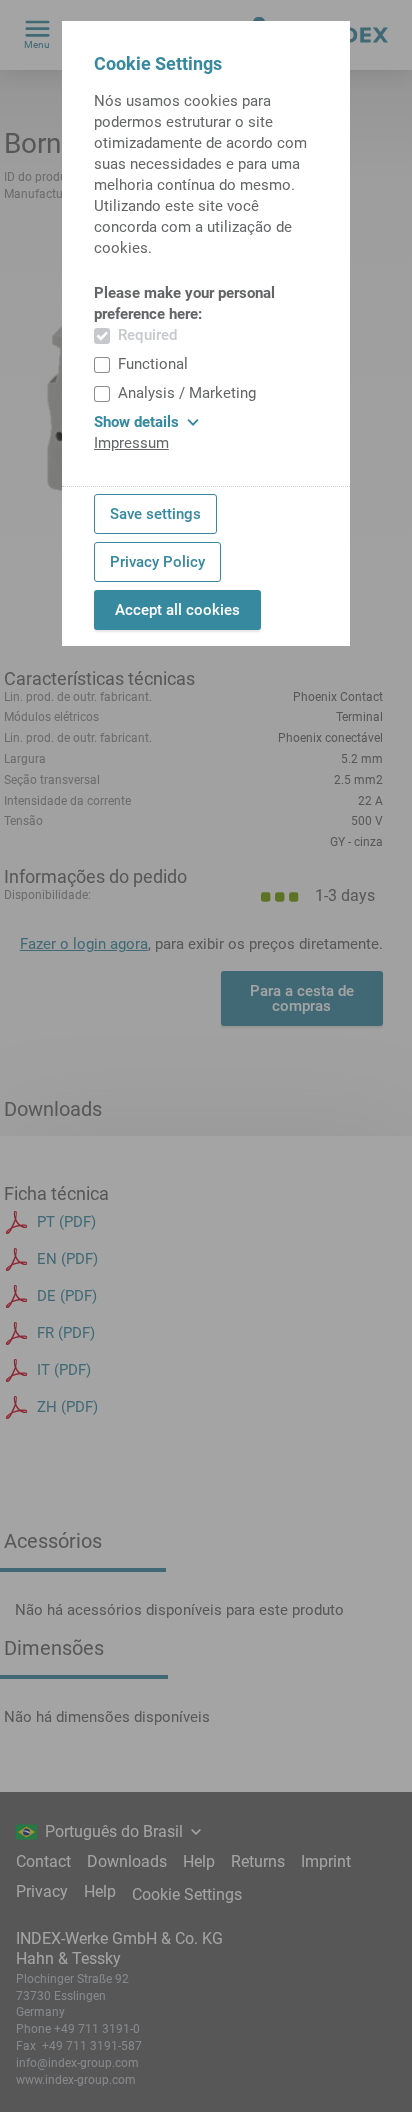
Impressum (131, 443)
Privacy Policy (157, 562)
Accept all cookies (177, 610)
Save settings (155, 514)
